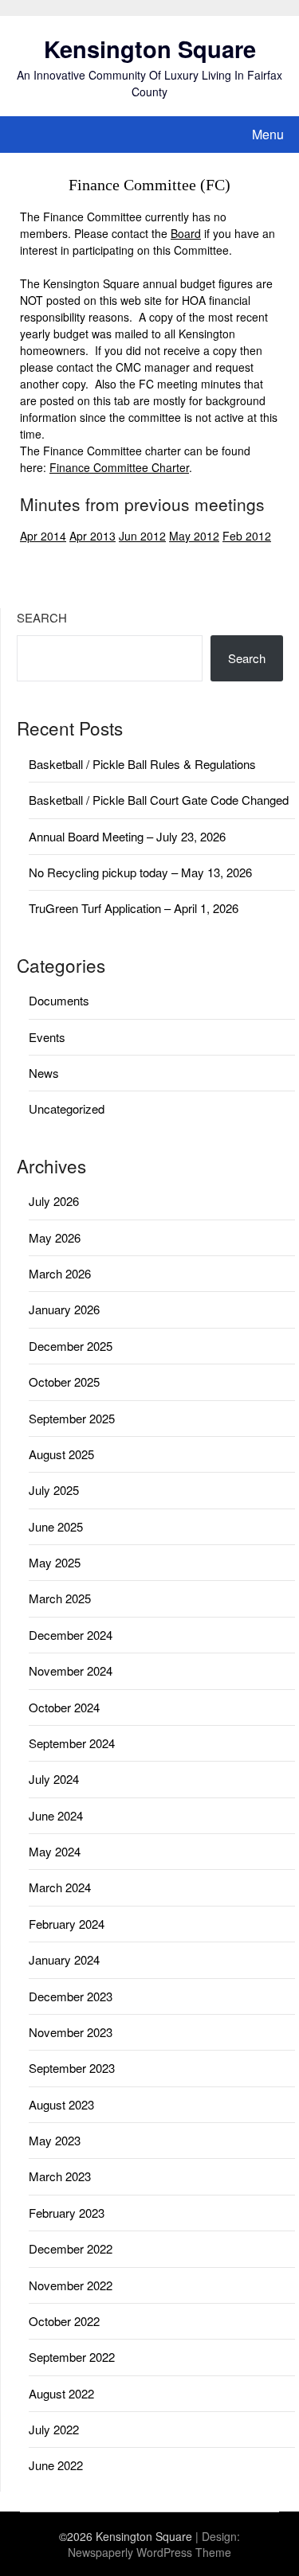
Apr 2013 (92, 536)
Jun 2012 (142, 536)
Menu (268, 134)
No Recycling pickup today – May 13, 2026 (140, 872)
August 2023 (61, 2104)
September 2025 (72, 1418)
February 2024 (67, 1924)
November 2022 (71, 2285)
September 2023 (72, 2068)
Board (186, 233)
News (44, 1073)
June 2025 (56, 1526)
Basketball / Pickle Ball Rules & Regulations (142, 764)
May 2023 (55, 2140)
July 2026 (54, 1201)
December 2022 (71, 2248)
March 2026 (60, 1273)
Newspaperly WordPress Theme (149, 2552)
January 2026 (64, 1309)
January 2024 (64, 1959)
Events (47, 1037)
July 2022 (54, 2429)
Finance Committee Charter (119, 467)
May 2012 (194, 536)
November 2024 (71, 1670)
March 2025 (60, 1598)
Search (42, 617)
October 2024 (64, 1707)
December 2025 (71, 1346)
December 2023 (71, 1996)
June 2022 (56, 2465)
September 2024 (72, 1743)
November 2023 (71, 2032)
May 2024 (55, 1851)
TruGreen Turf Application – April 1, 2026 (134, 908)
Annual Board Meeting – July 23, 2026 (127, 836)
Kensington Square (150, 49)
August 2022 (61, 2393)
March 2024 (60, 1887)
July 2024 (54, 1779)
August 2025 (61, 1454)
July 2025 (54, 1490)
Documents (59, 1000)
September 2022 (72, 2357)
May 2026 (55, 1237)
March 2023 (60, 2176)
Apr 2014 (43, 536)
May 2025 (55, 1562)
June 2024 (56, 1815)
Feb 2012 (247, 536)
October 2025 (64, 1382)
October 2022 (64, 2321)
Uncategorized (67, 1108)
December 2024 (71, 1635)
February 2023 (67, 2213)
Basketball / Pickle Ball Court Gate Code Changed (159, 800)
